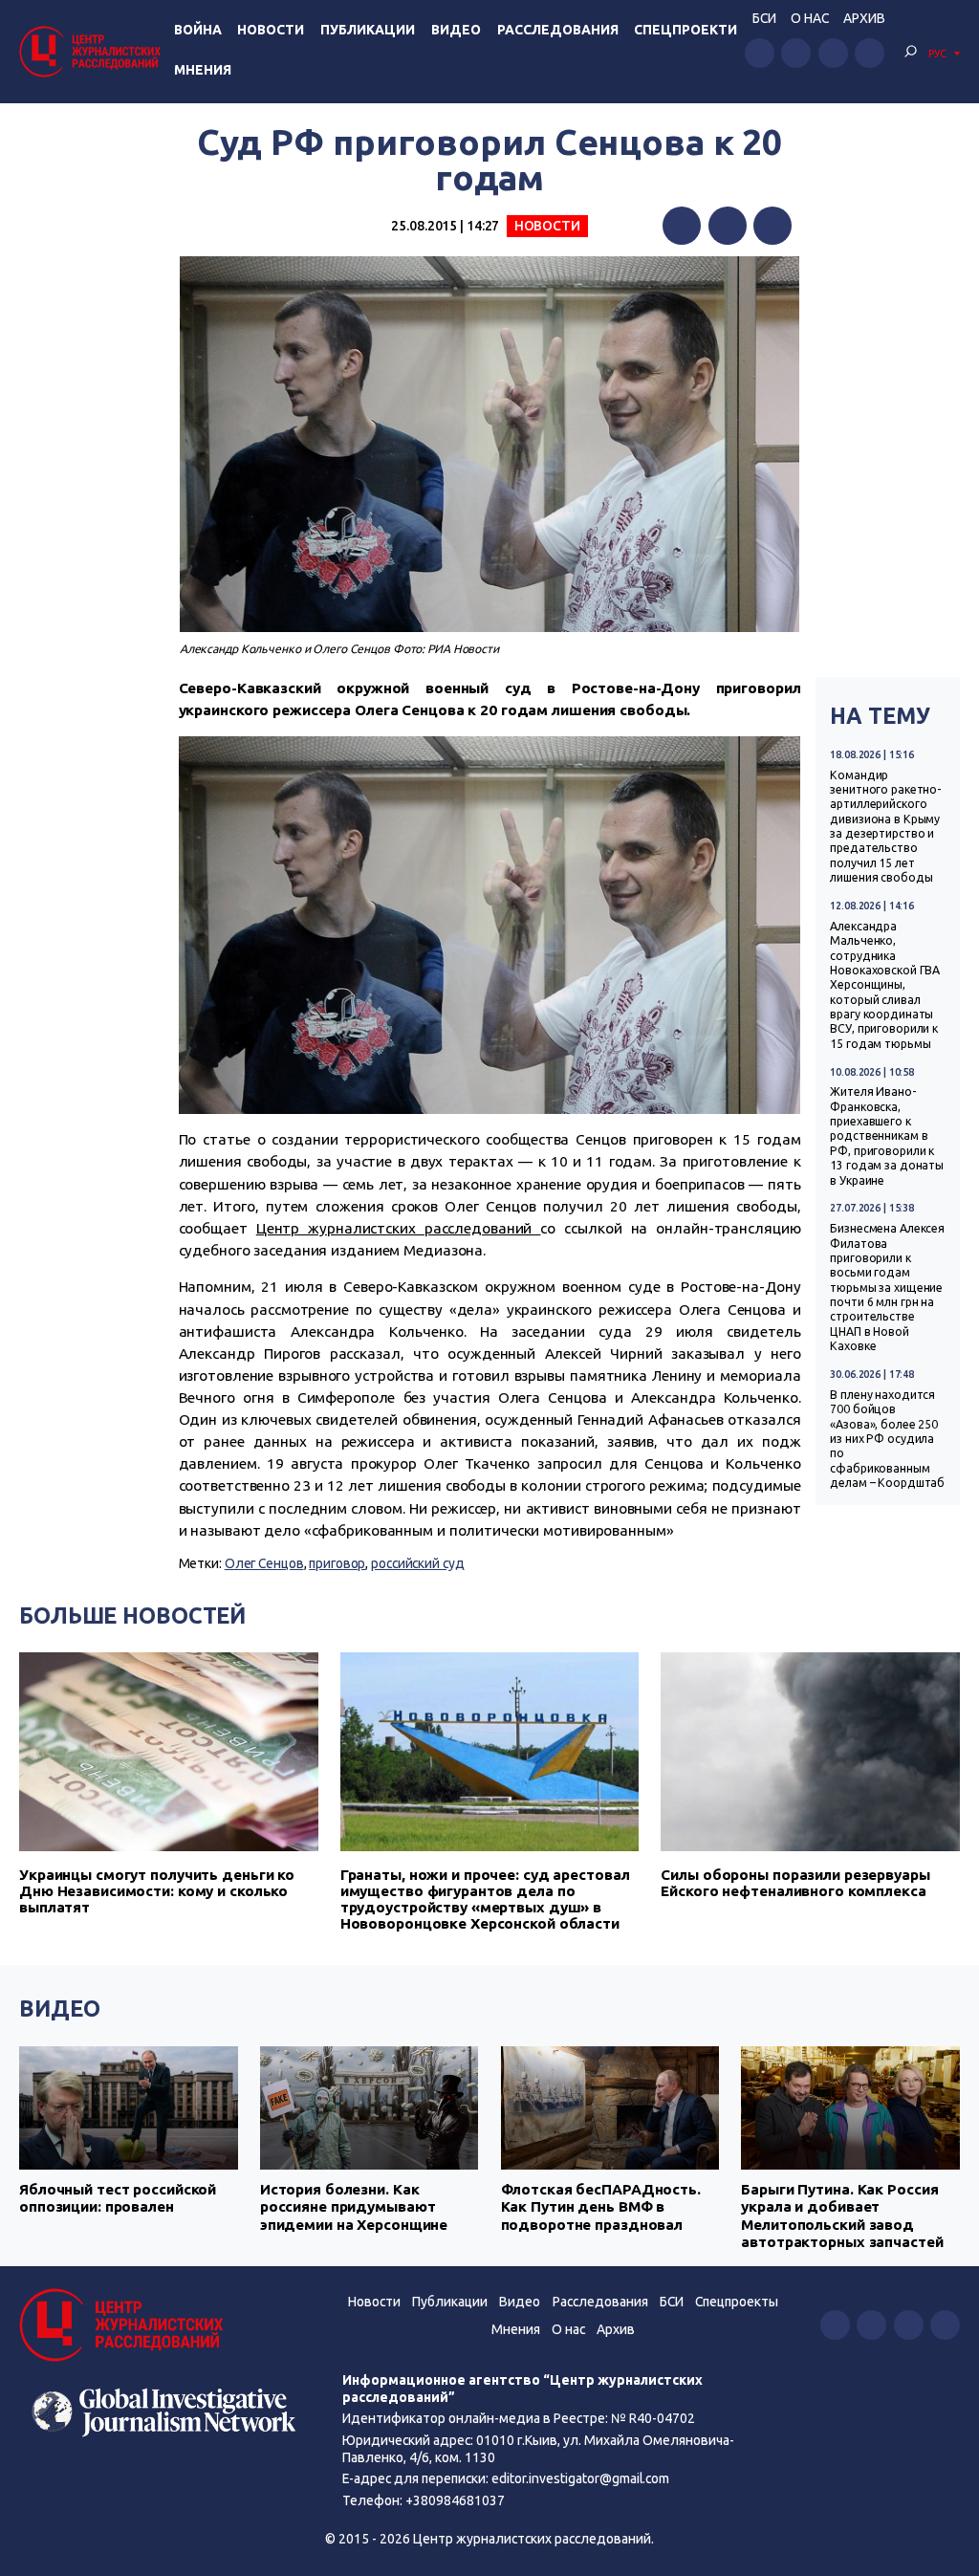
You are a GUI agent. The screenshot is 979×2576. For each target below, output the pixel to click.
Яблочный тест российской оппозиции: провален (118, 2198)
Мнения (203, 70)
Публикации (368, 30)
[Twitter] (728, 226)
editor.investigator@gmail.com (580, 2478)
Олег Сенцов (264, 1563)
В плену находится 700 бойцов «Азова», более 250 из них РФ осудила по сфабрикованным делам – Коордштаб (887, 1439)
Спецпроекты (737, 2302)
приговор (337, 1563)
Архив (864, 18)
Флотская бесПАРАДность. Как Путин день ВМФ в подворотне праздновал (601, 2207)
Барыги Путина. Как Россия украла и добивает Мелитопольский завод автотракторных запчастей (842, 2216)
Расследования (558, 30)
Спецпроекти (685, 30)
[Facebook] (682, 226)
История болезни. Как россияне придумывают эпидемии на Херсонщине (354, 2207)
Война (198, 30)
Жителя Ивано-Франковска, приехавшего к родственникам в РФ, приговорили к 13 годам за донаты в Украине (887, 1135)
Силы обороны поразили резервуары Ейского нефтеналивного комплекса (795, 1883)
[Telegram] (772, 226)
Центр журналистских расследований (399, 1228)
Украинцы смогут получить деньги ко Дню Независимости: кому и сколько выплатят (157, 1891)
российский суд (417, 1563)
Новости (271, 30)
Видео (456, 30)
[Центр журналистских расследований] (93, 51)
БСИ (764, 18)
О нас (810, 18)
